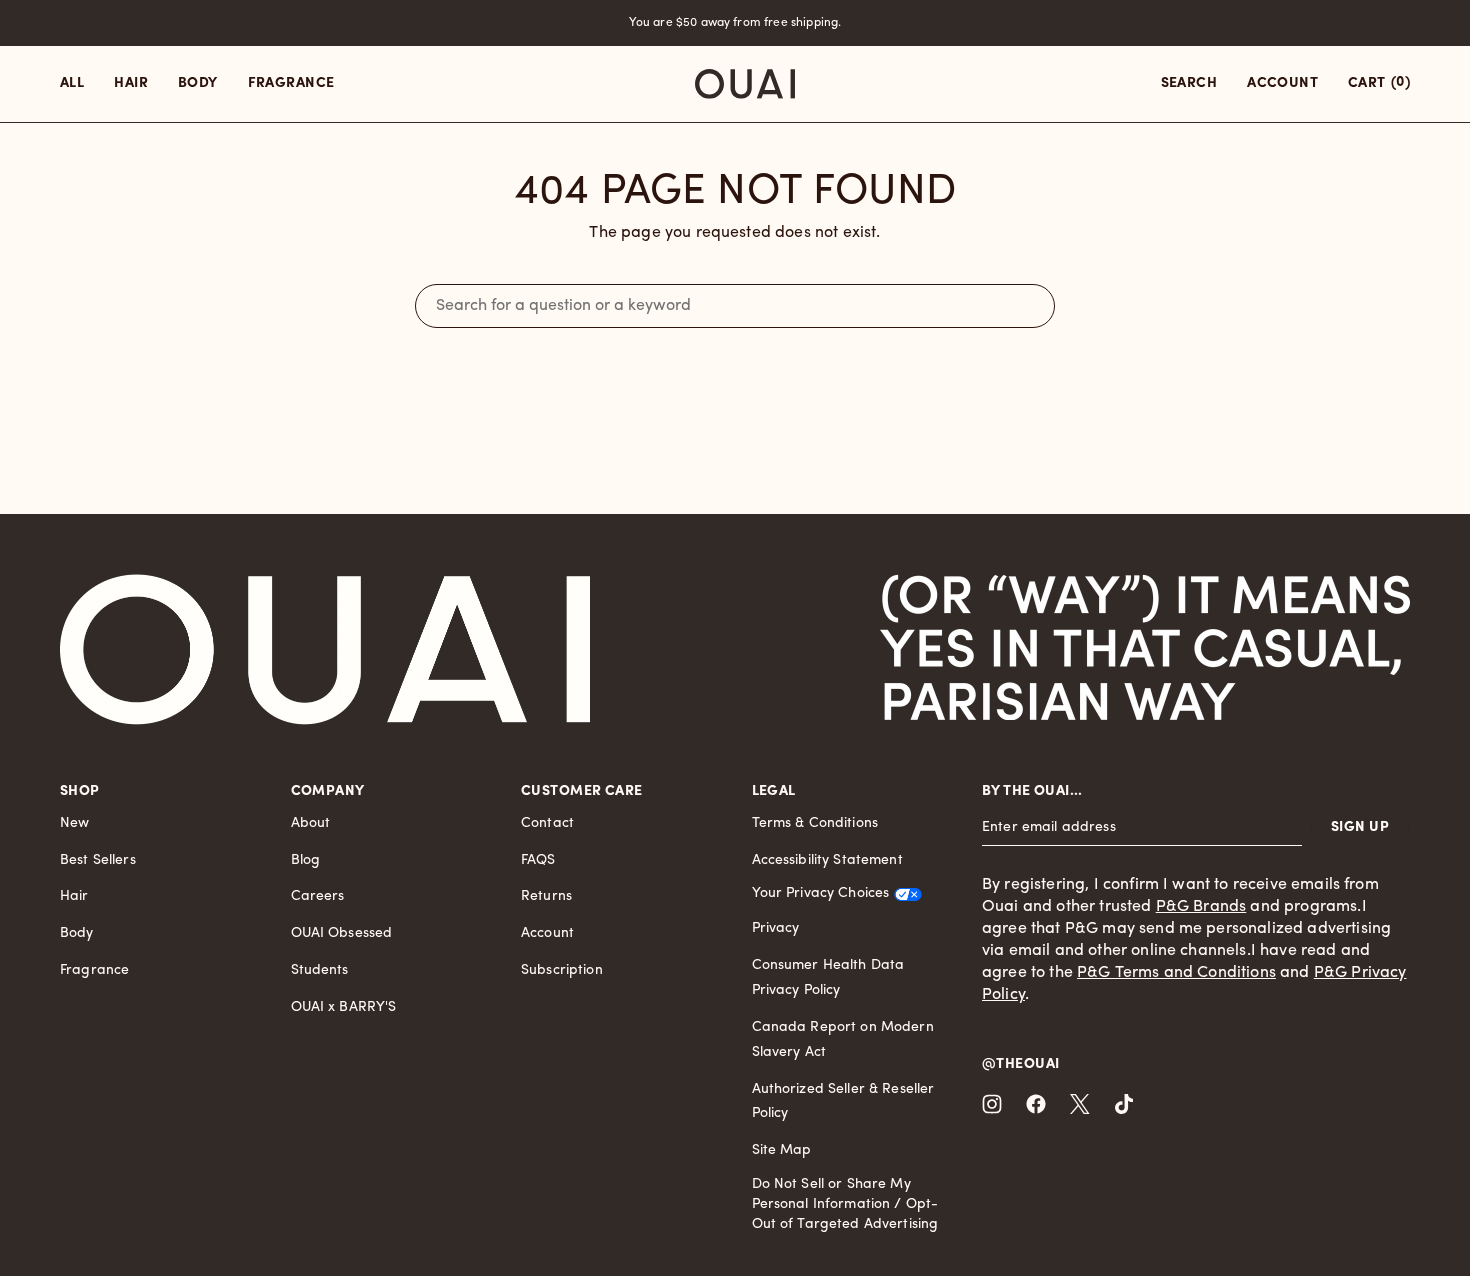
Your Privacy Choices (821, 893)
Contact (547, 823)
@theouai (1020, 1064)
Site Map (782, 1150)
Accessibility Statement (827, 860)
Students (320, 970)
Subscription (562, 970)
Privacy (776, 928)
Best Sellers (98, 860)
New (74, 823)
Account (547, 933)
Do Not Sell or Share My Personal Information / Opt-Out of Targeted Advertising (845, 1204)
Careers (318, 896)
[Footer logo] (325, 649)
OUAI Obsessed (342, 933)
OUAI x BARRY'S (344, 1007)
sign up (1360, 827)
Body (77, 933)
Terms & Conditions (815, 823)
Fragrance (94, 970)
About (311, 823)
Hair (74, 896)
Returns (546, 896)
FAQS (538, 860)
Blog (306, 860)
